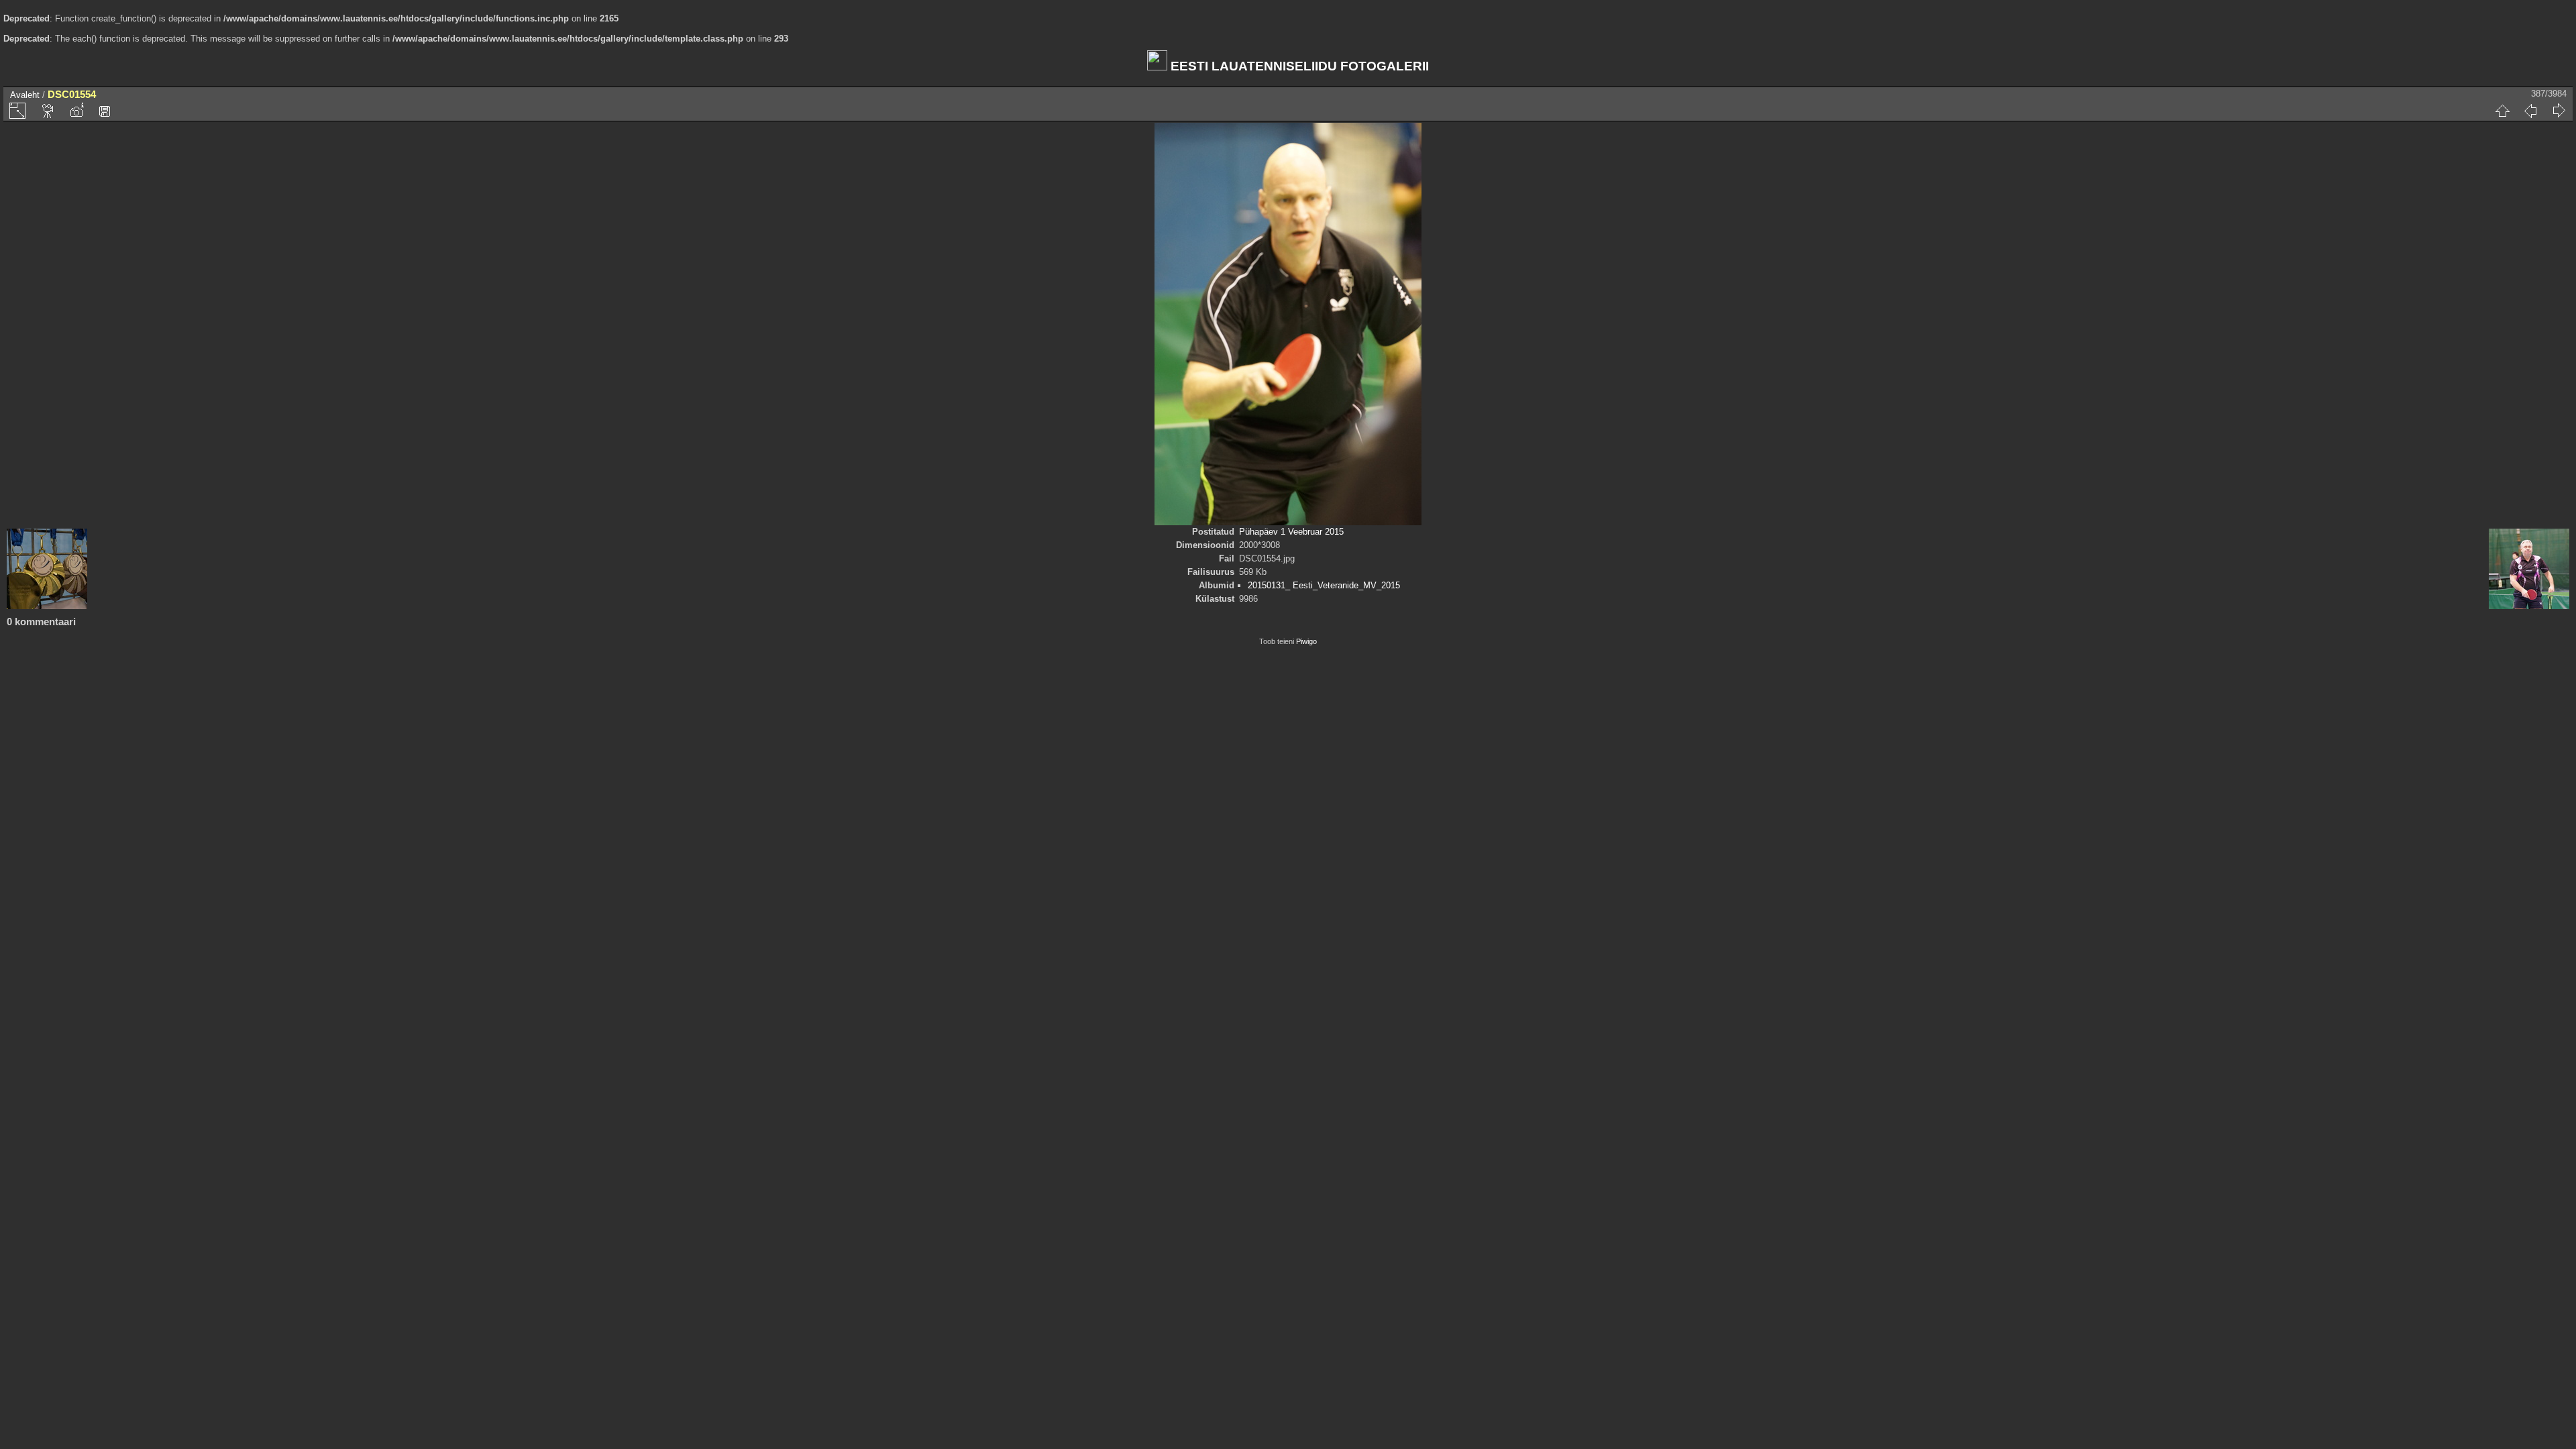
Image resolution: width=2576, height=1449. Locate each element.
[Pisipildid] (2502, 111)
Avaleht (25, 95)
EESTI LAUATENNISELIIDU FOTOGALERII (1298, 66)
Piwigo (1306, 641)
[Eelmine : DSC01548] (2530, 111)
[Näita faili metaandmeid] (76, 111)
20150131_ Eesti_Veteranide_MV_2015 (1324, 585)
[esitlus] (48, 111)
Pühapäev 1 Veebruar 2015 (1291, 532)
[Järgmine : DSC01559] (2559, 111)
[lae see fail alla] (105, 111)
